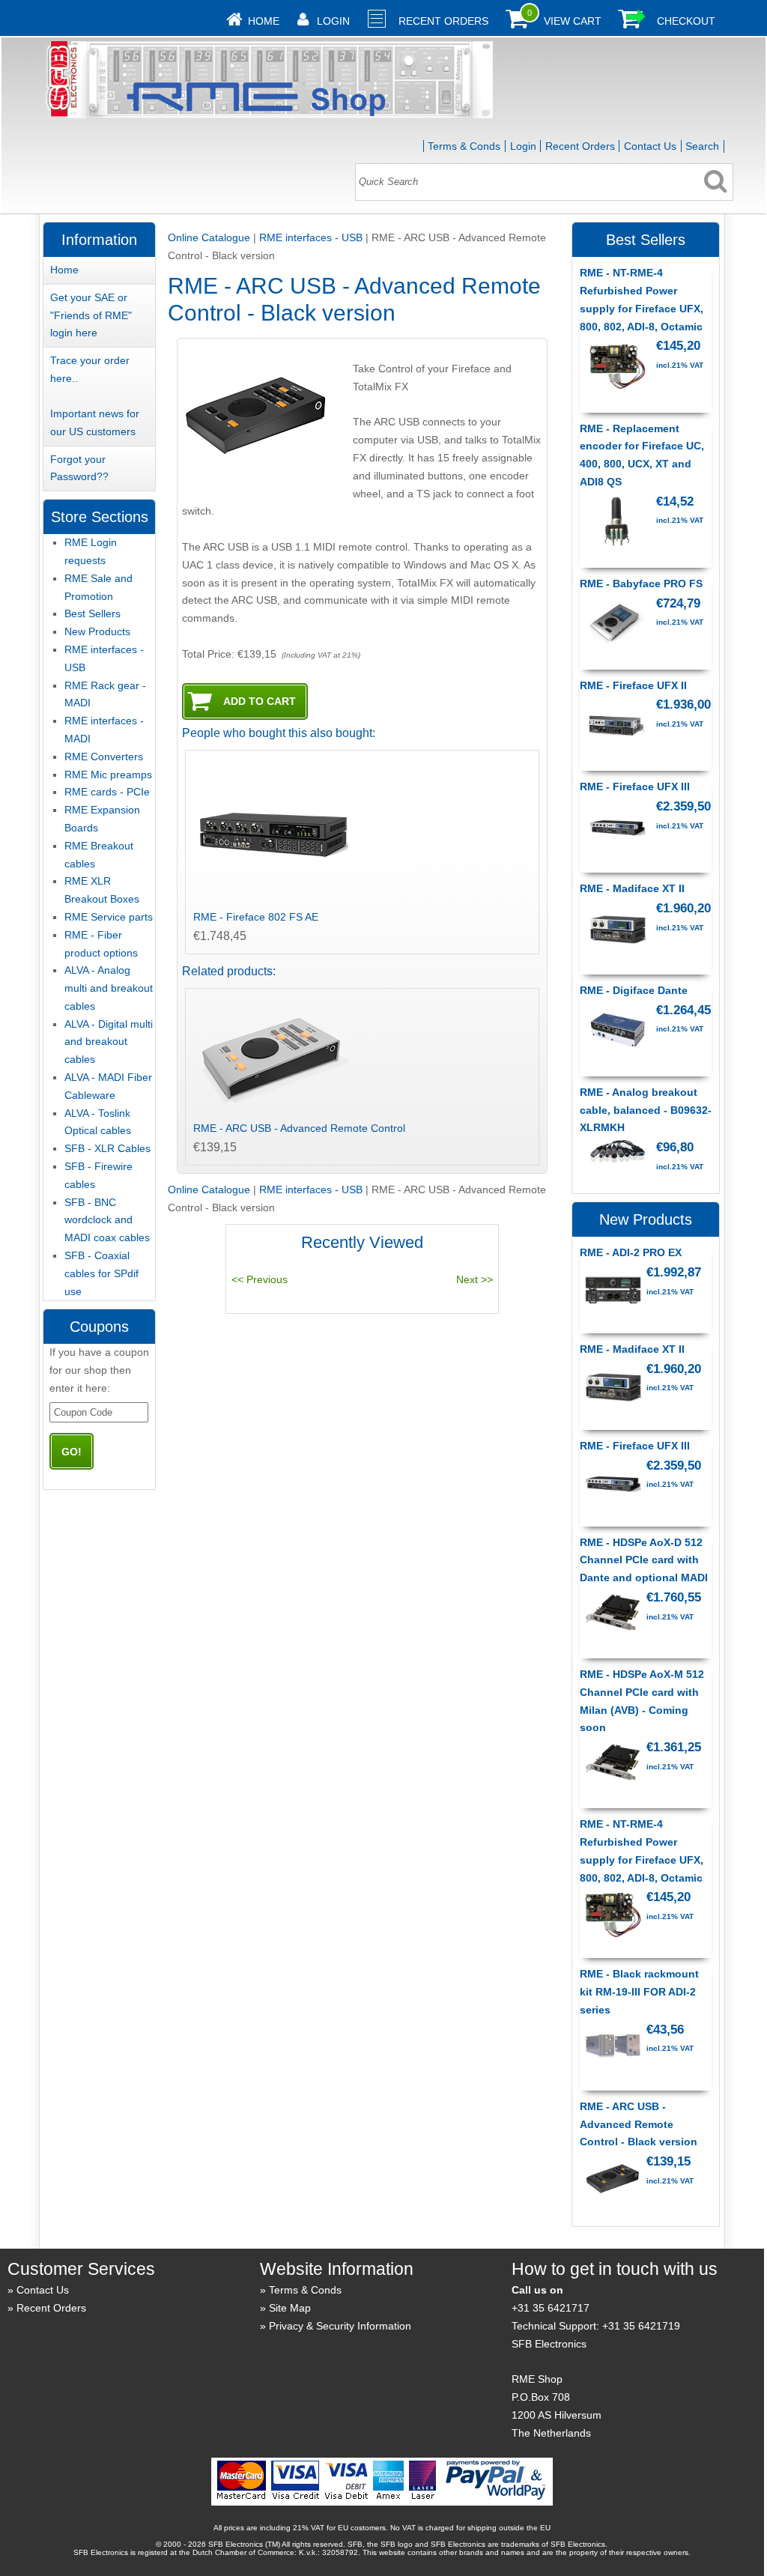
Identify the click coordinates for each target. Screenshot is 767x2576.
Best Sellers (93, 613)
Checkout (686, 21)
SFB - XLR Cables (107, 1148)
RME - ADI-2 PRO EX (631, 1252)
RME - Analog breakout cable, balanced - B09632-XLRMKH (646, 1110)
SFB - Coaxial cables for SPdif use (101, 1273)
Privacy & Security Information (340, 2326)
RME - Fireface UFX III (635, 787)
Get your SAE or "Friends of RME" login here (91, 315)
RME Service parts (109, 917)
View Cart (573, 21)
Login (333, 21)
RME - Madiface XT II (632, 888)
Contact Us (650, 146)
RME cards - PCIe (107, 792)
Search (702, 146)
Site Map (290, 2308)
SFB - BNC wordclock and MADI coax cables (107, 1220)
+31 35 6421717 (551, 2308)
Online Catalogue (209, 237)
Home (264, 21)
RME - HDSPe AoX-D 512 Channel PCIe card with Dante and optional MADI (644, 1560)
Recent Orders (443, 21)
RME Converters (104, 757)
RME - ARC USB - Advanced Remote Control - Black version (639, 2124)
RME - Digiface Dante (634, 990)
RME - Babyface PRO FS (641, 584)
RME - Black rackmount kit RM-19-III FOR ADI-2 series (639, 1992)
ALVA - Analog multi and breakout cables (109, 988)
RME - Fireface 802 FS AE (256, 917)
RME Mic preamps (108, 775)
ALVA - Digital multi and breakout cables (109, 1042)
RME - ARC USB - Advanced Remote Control (299, 1128)
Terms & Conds (464, 146)
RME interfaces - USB (311, 237)
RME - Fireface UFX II (633, 685)
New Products (97, 631)
